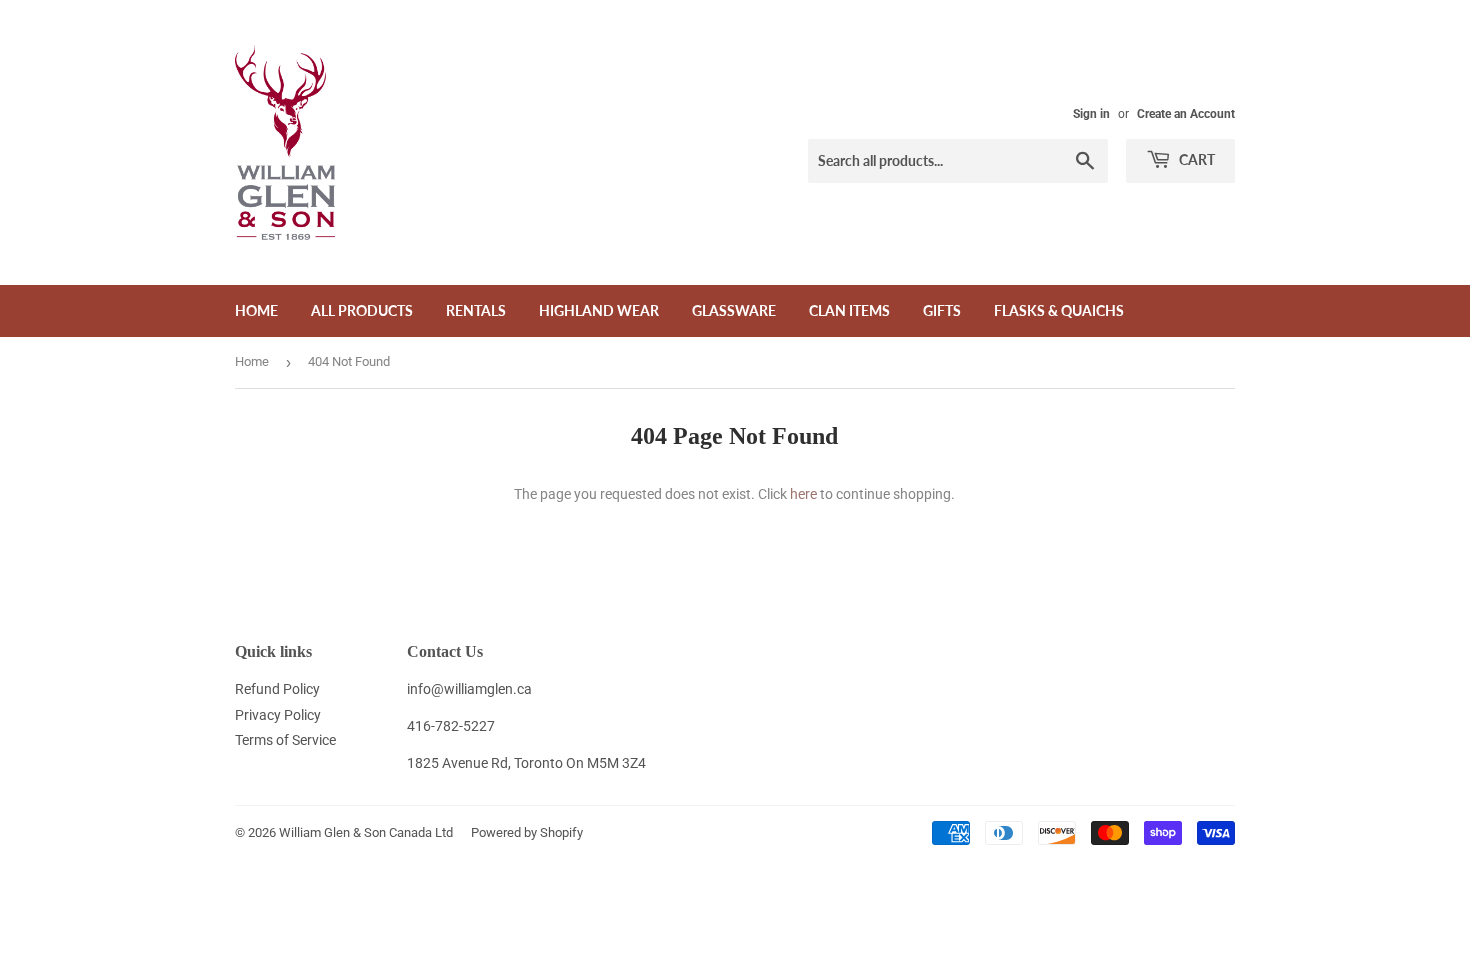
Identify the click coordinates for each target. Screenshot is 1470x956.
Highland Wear (599, 310)
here (803, 494)
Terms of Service (285, 740)
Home (256, 310)
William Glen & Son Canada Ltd (366, 832)
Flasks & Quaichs (1059, 310)
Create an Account (1186, 114)
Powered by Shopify (527, 832)
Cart (1195, 159)
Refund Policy (277, 689)
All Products (362, 310)
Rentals (476, 310)
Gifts (942, 310)
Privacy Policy (278, 715)
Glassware (734, 310)
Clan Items (849, 310)
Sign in (1091, 114)
